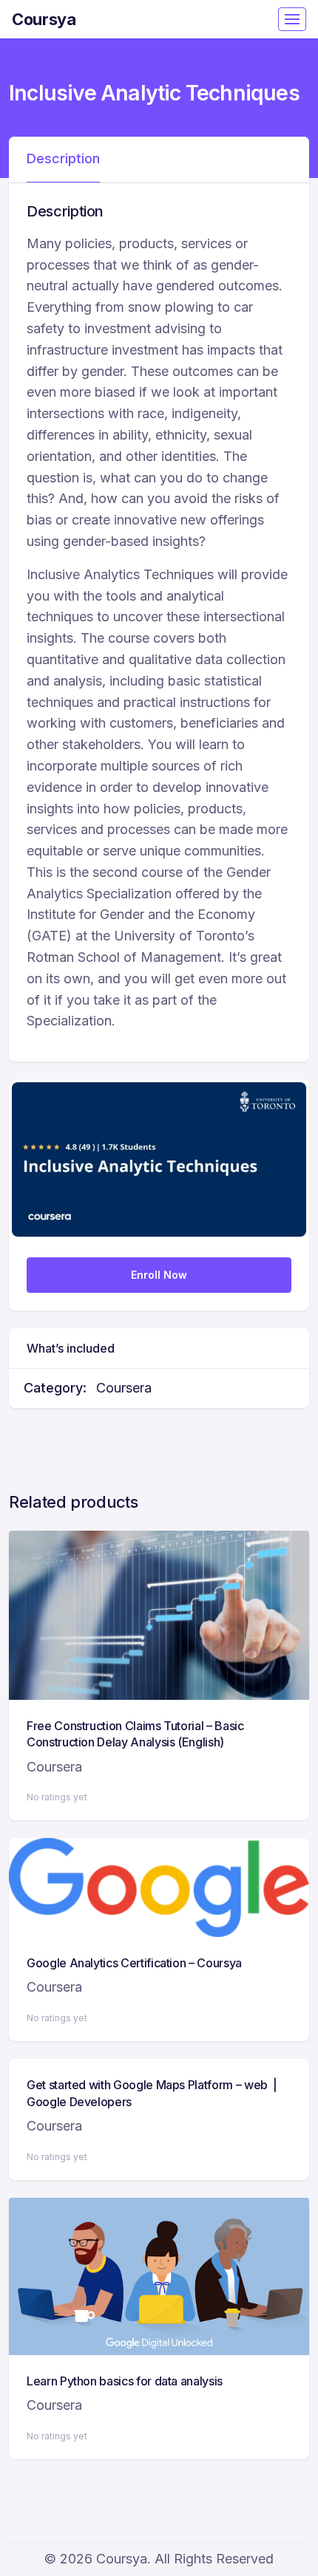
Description (63, 158)
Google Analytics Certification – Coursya (134, 1963)
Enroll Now (159, 1275)
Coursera (124, 1388)
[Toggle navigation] (292, 19)
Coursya (44, 19)
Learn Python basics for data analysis (125, 2381)
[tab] (63, 160)
